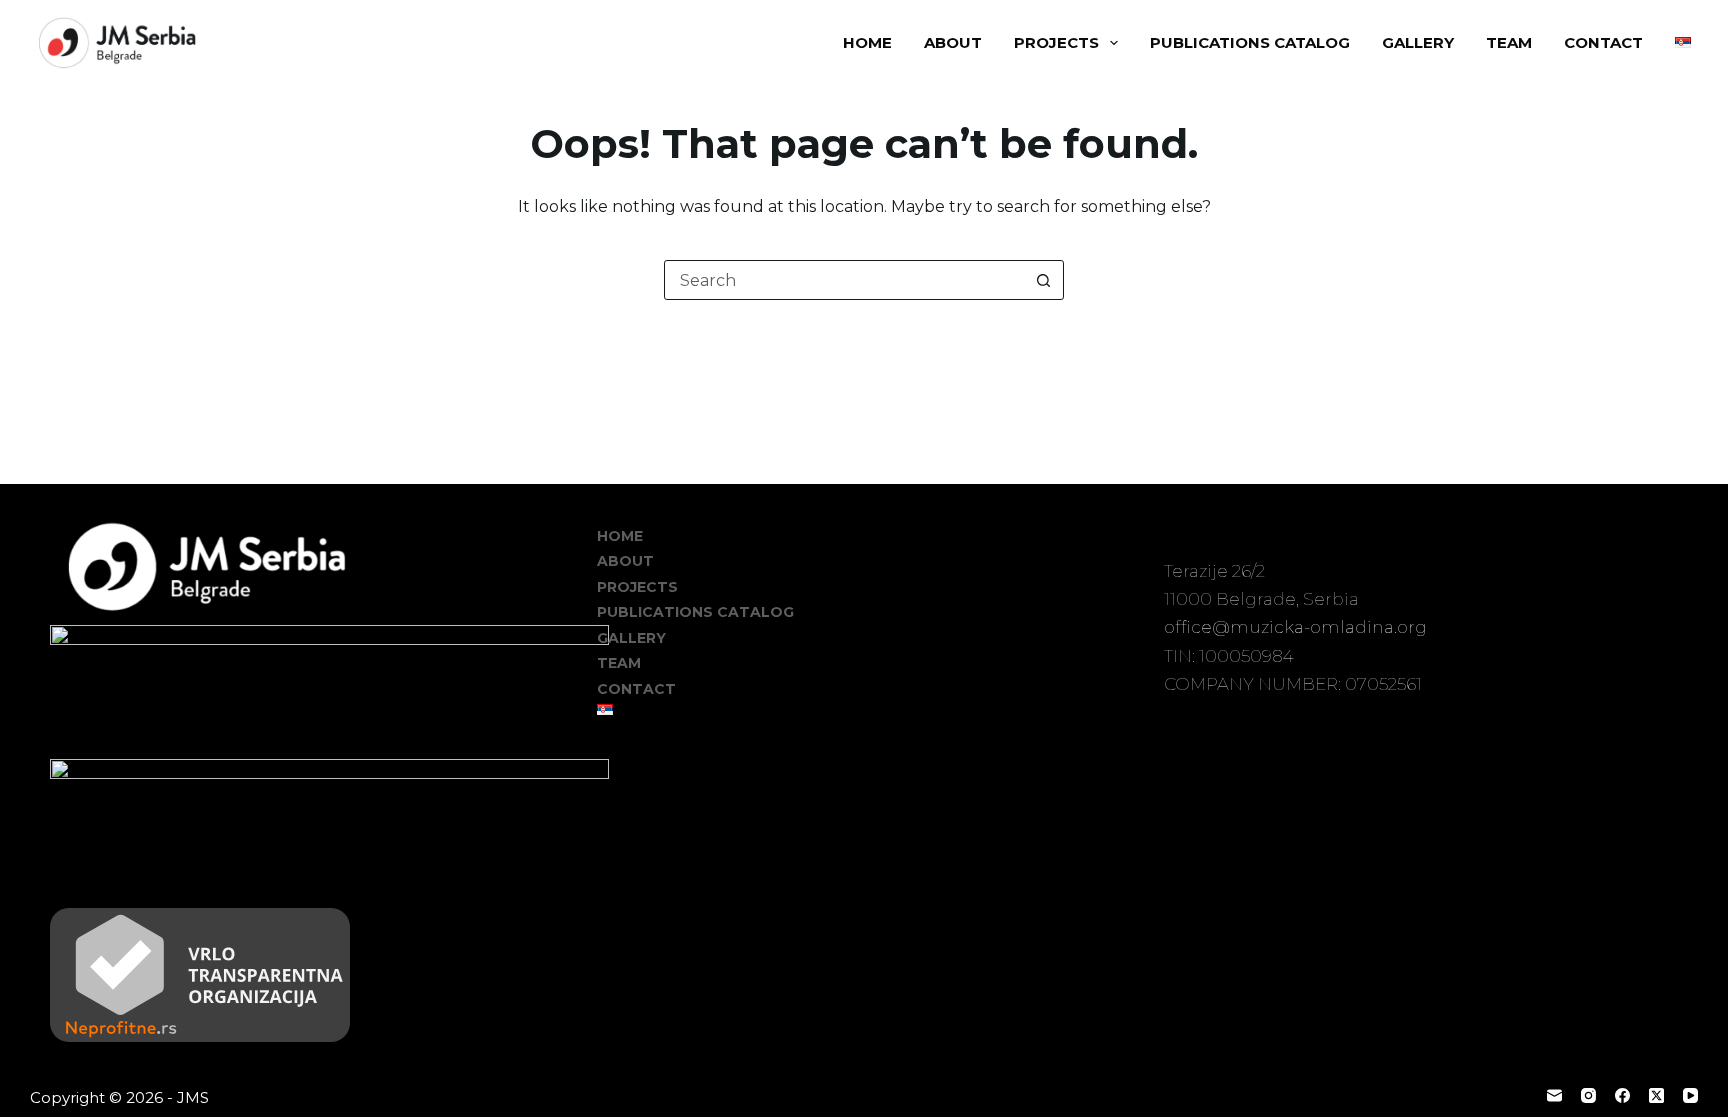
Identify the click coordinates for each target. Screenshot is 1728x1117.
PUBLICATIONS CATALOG (1250, 42)
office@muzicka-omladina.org (1295, 627)
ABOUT (953, 42)
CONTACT (1603, 42)
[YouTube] (1690, 1095)
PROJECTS (1056, 42)
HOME (867, 42)
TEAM (1509, 42)
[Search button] (1043, 280)
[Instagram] (1588, 1095)
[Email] (1554, 1095)
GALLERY (1418, 42)
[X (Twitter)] (1656, 1095)
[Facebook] (1622, 1095)
